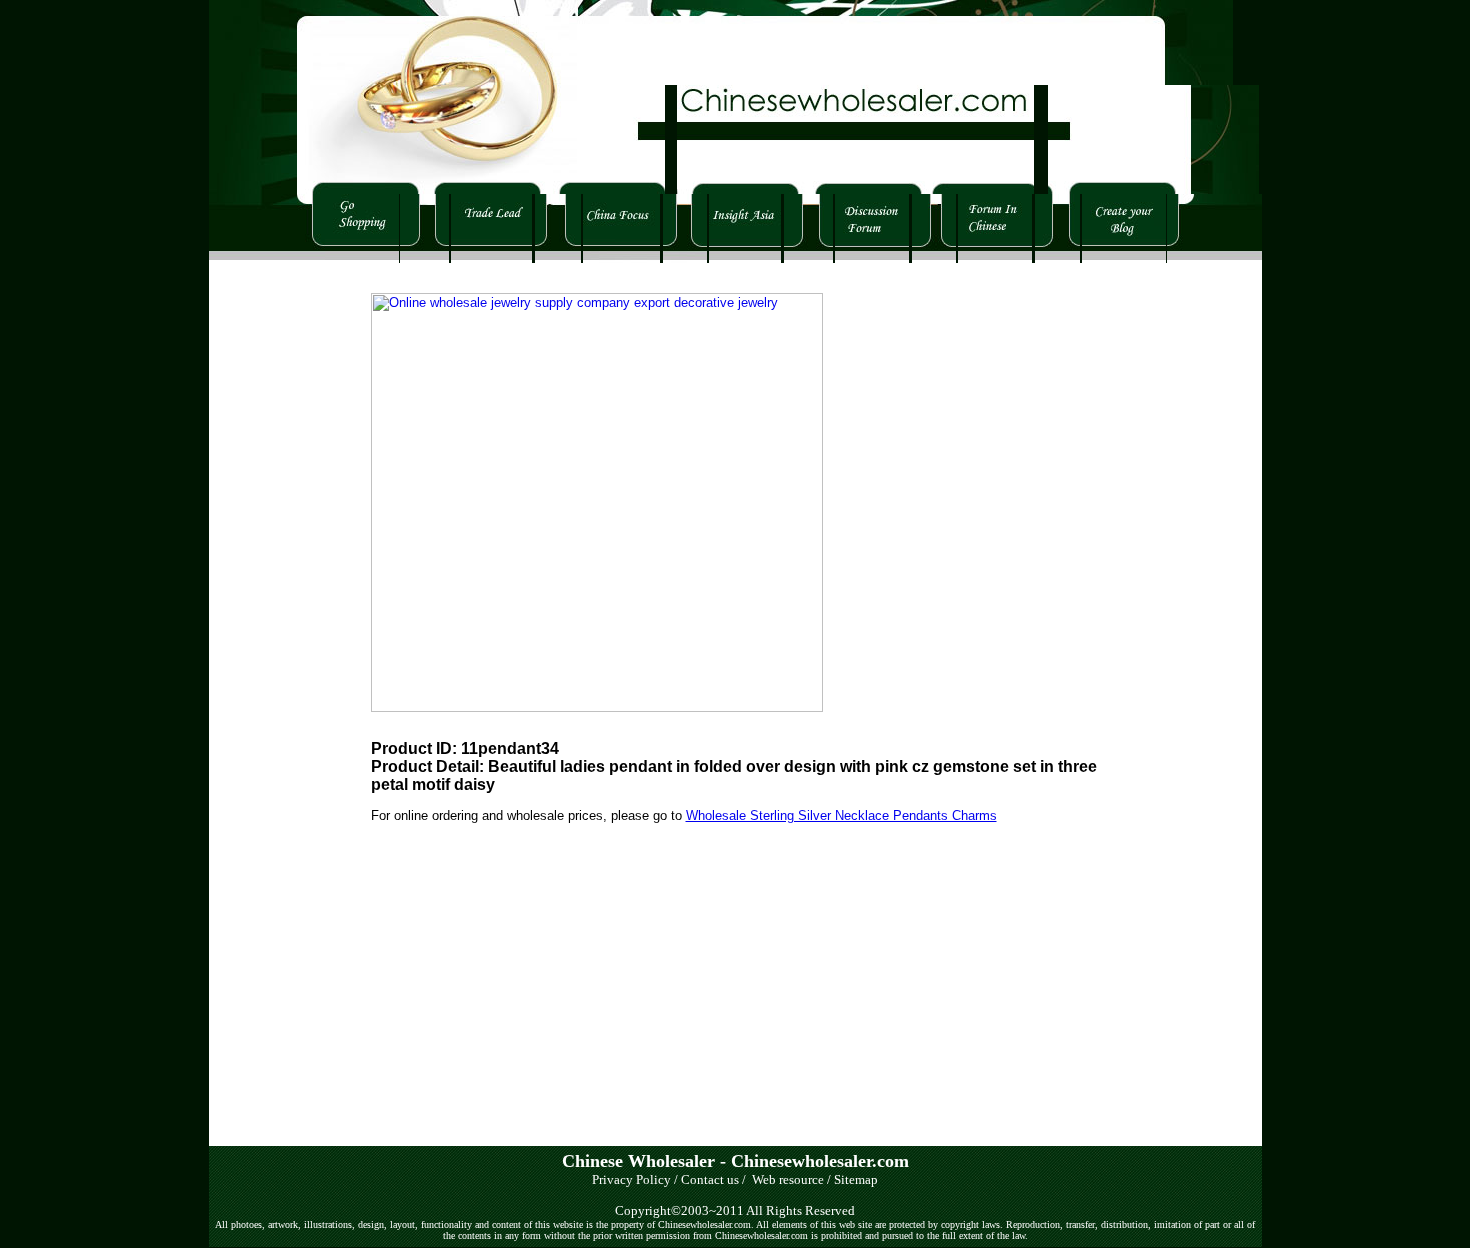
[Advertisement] (269, 563)
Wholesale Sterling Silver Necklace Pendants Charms (841, 815)
